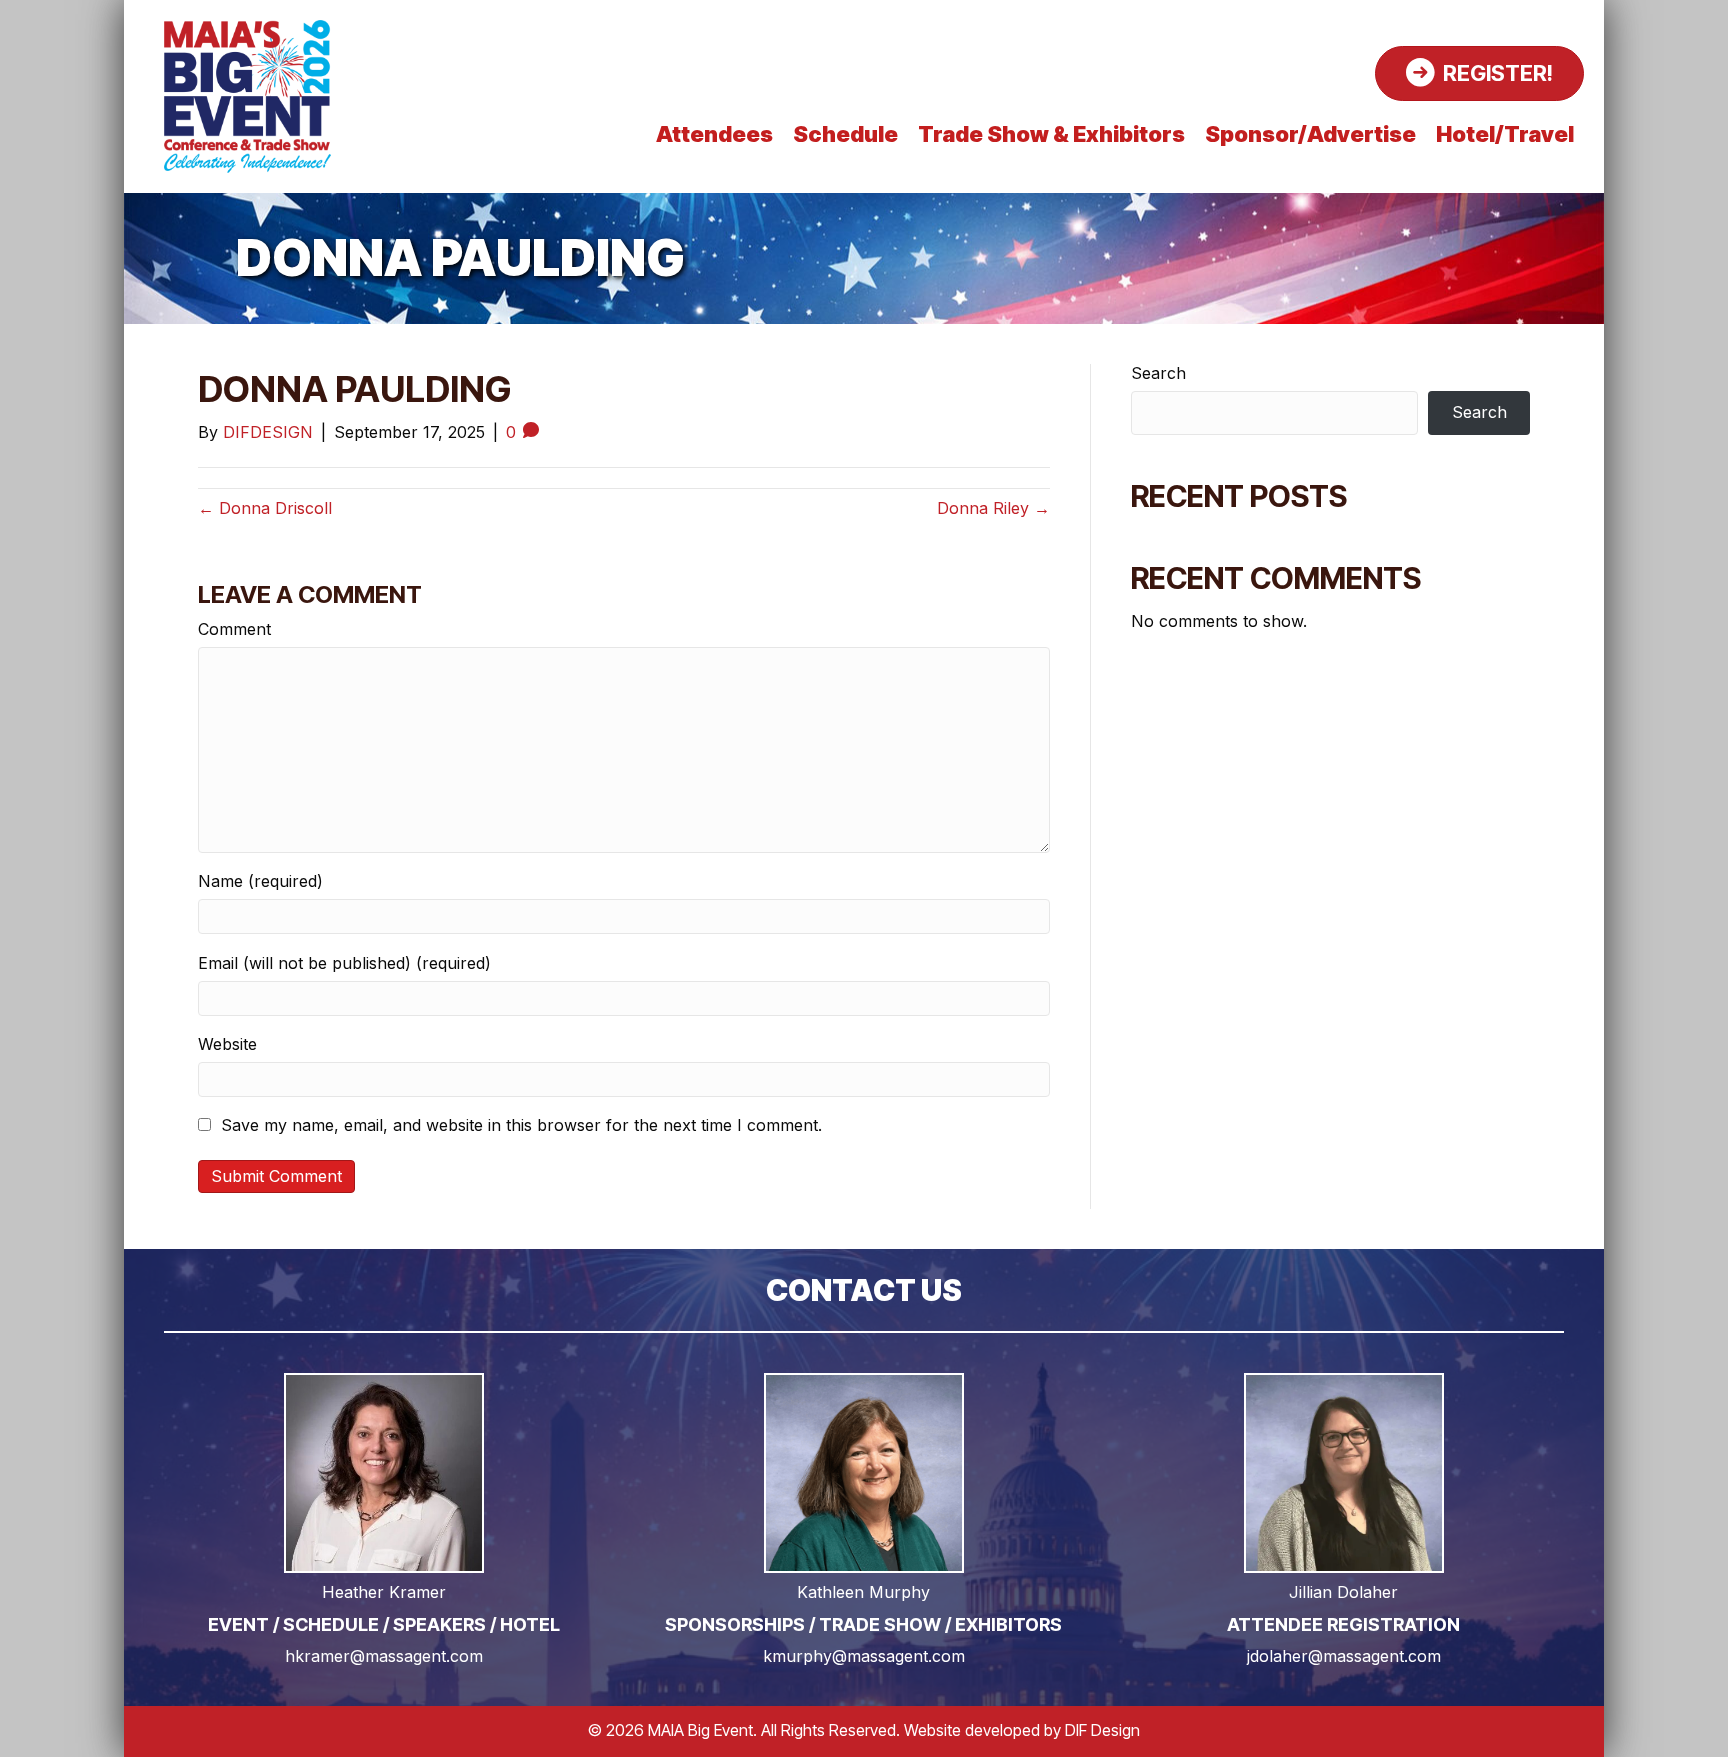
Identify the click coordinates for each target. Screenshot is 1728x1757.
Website (227, 1044)
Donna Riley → (993, 508)
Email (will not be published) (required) (344, 963)
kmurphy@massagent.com (864, 1656)
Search (1158, 373)
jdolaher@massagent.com (1344, 1656)
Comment (234, 629)
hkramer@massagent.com (384, 1656)
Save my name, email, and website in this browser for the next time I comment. (521, 1125)
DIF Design (1102, 1730)
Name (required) (260, 881)
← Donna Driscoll (265, 508)
